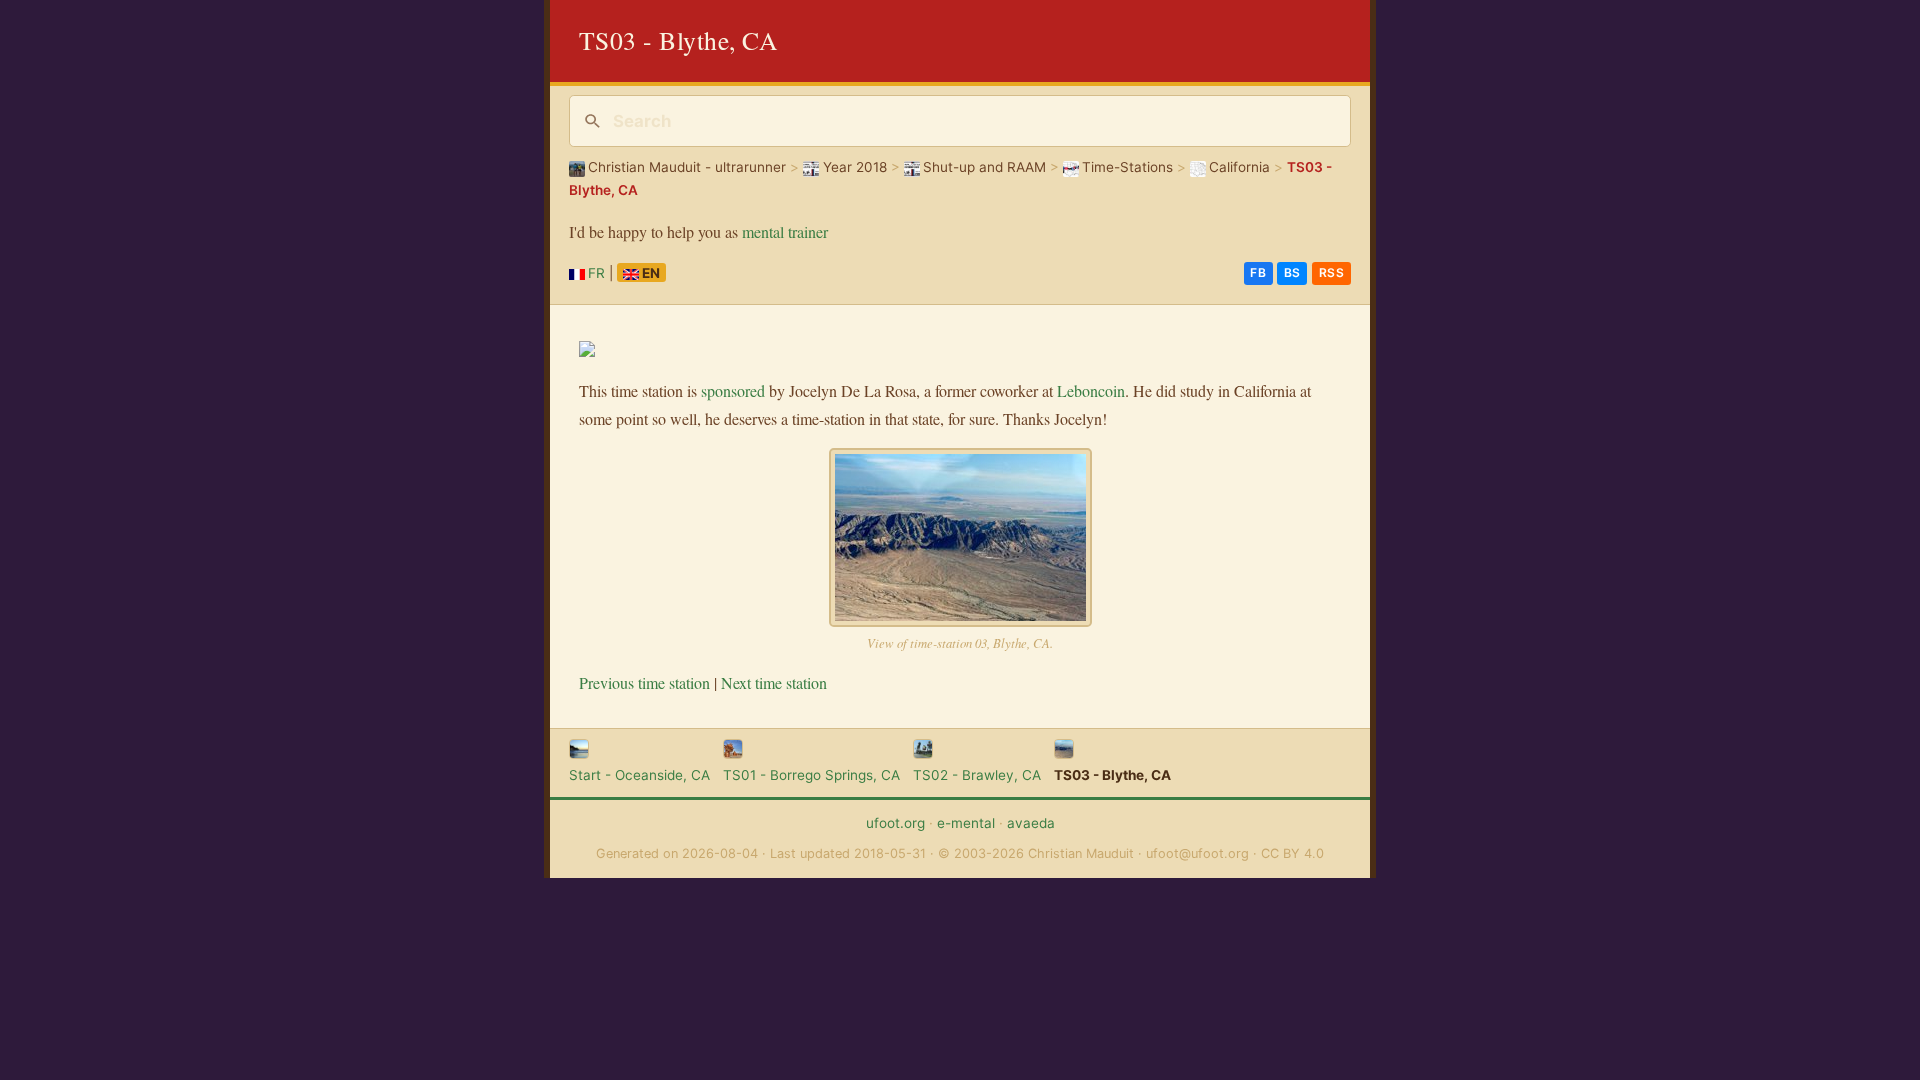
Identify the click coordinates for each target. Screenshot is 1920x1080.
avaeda (1031, 823)
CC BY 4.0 (1292, 853)
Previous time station (644, 682)
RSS (1332, 272)
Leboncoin (1091, 390)
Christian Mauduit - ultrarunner (687, 167)
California (1239, 167)
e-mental (966, 823)
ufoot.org (895, 823)
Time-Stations (1127, 167)
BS (1292, 272)
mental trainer (785, 231)
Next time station (774, 682)
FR (596, 273)
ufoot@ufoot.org (1197, 853)
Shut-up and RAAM (984, 167)
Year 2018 (854, 167)
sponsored (733, 390)
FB (1258, 272)
